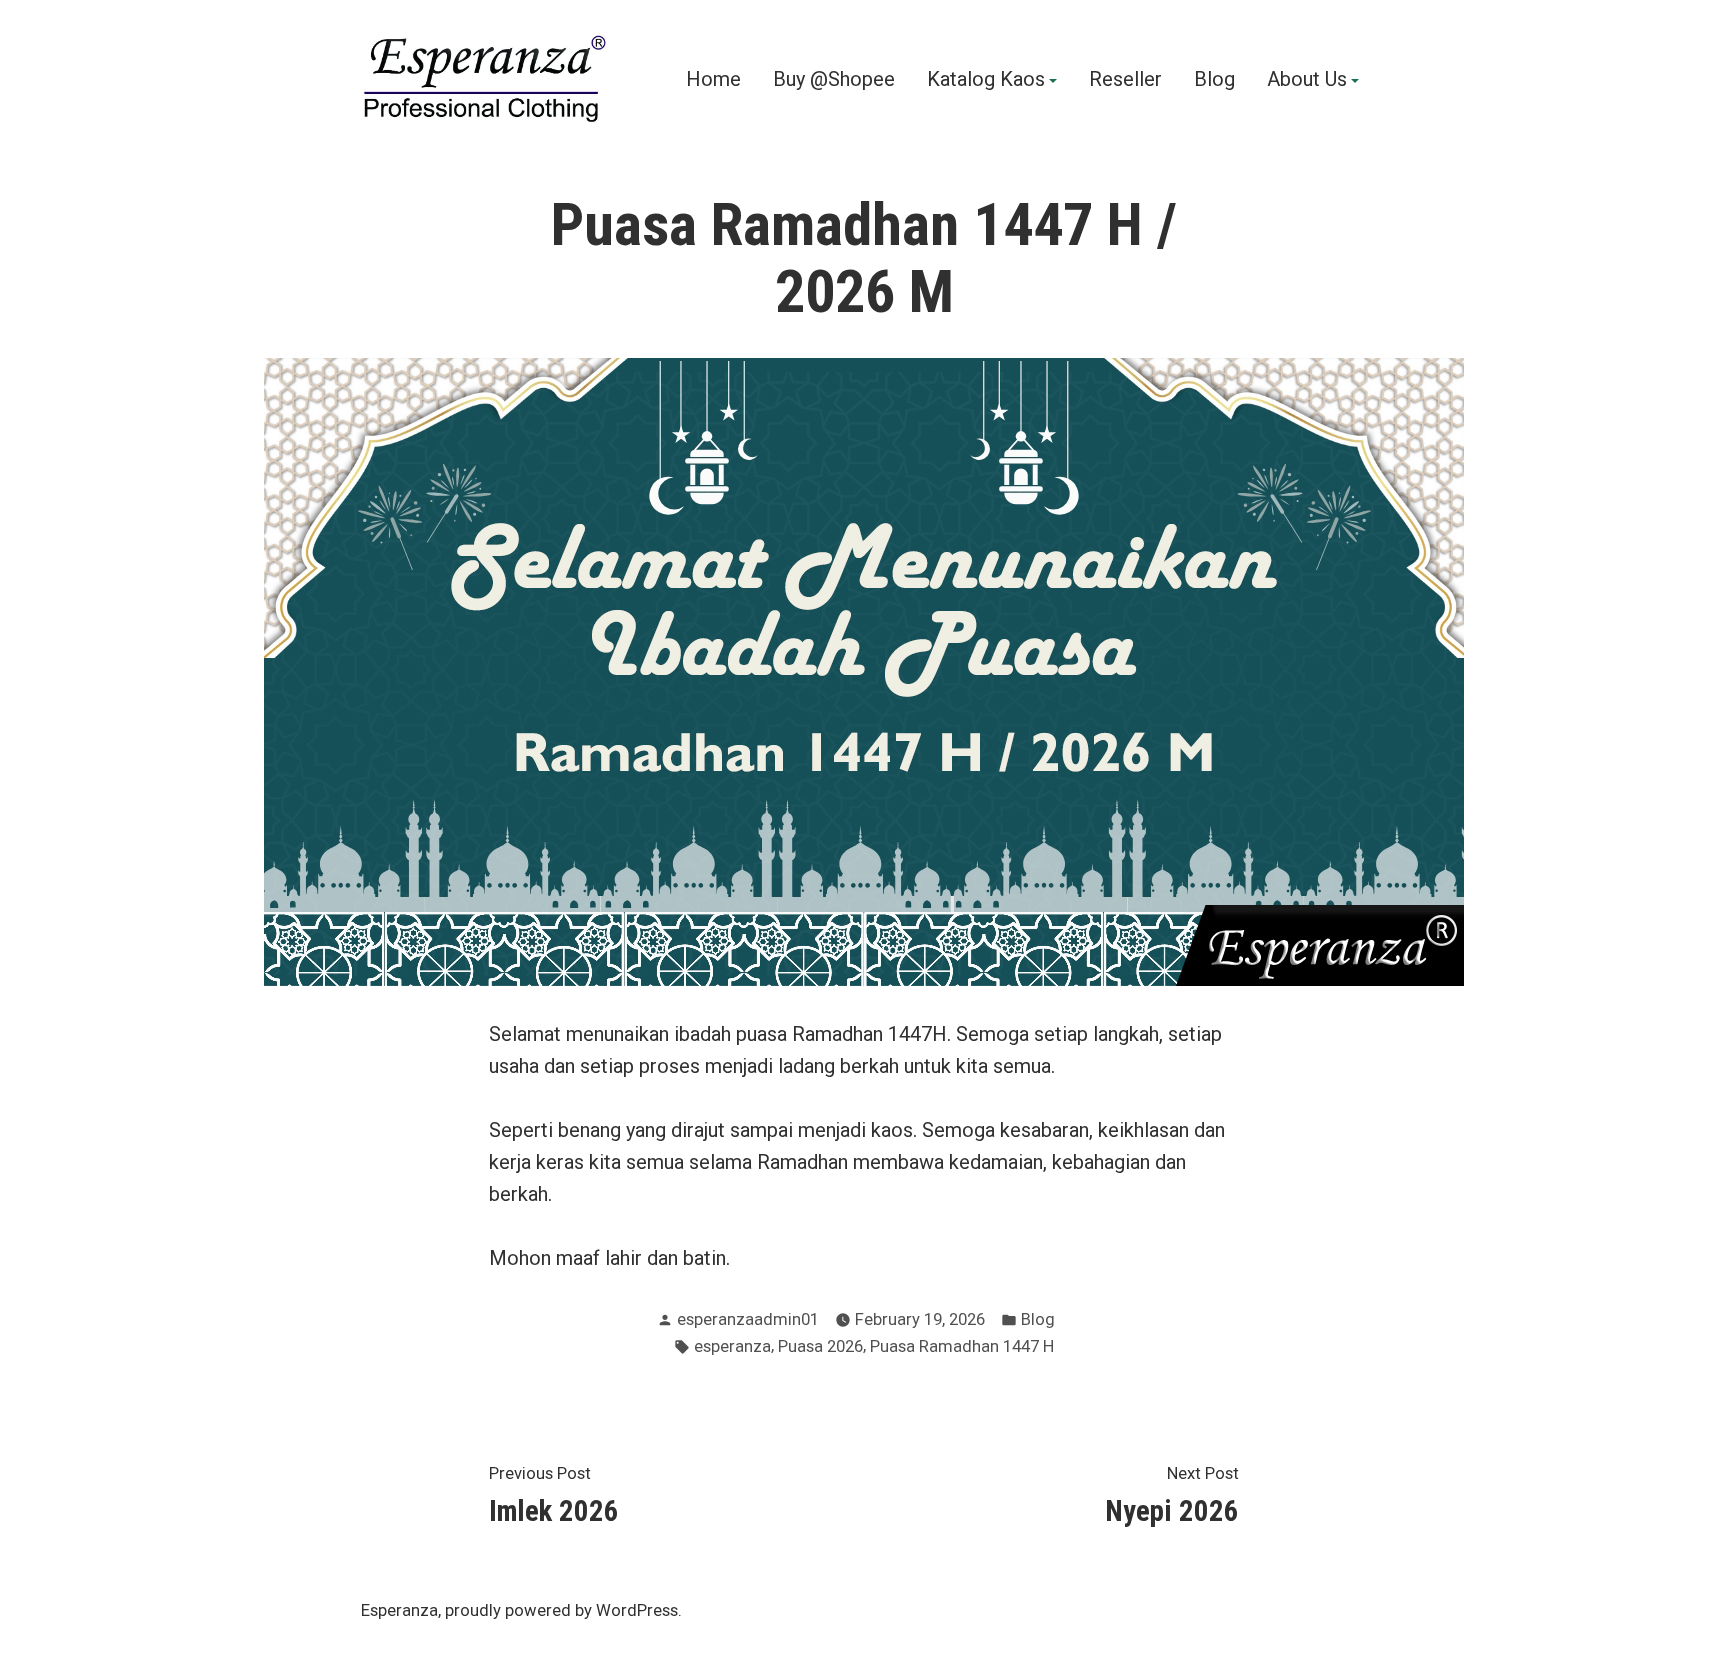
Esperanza (399, 1610)
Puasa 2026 (820, 1346)
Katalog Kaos (986, 80)
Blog (1214, 80)
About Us (1307, 80)
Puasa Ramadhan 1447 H (962, 1346)
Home (713, 80)
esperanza (732, 1346)
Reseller (1125, 80)
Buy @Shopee (834, 80)
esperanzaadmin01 (748, 1319)
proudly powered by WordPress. (563, 1610)
